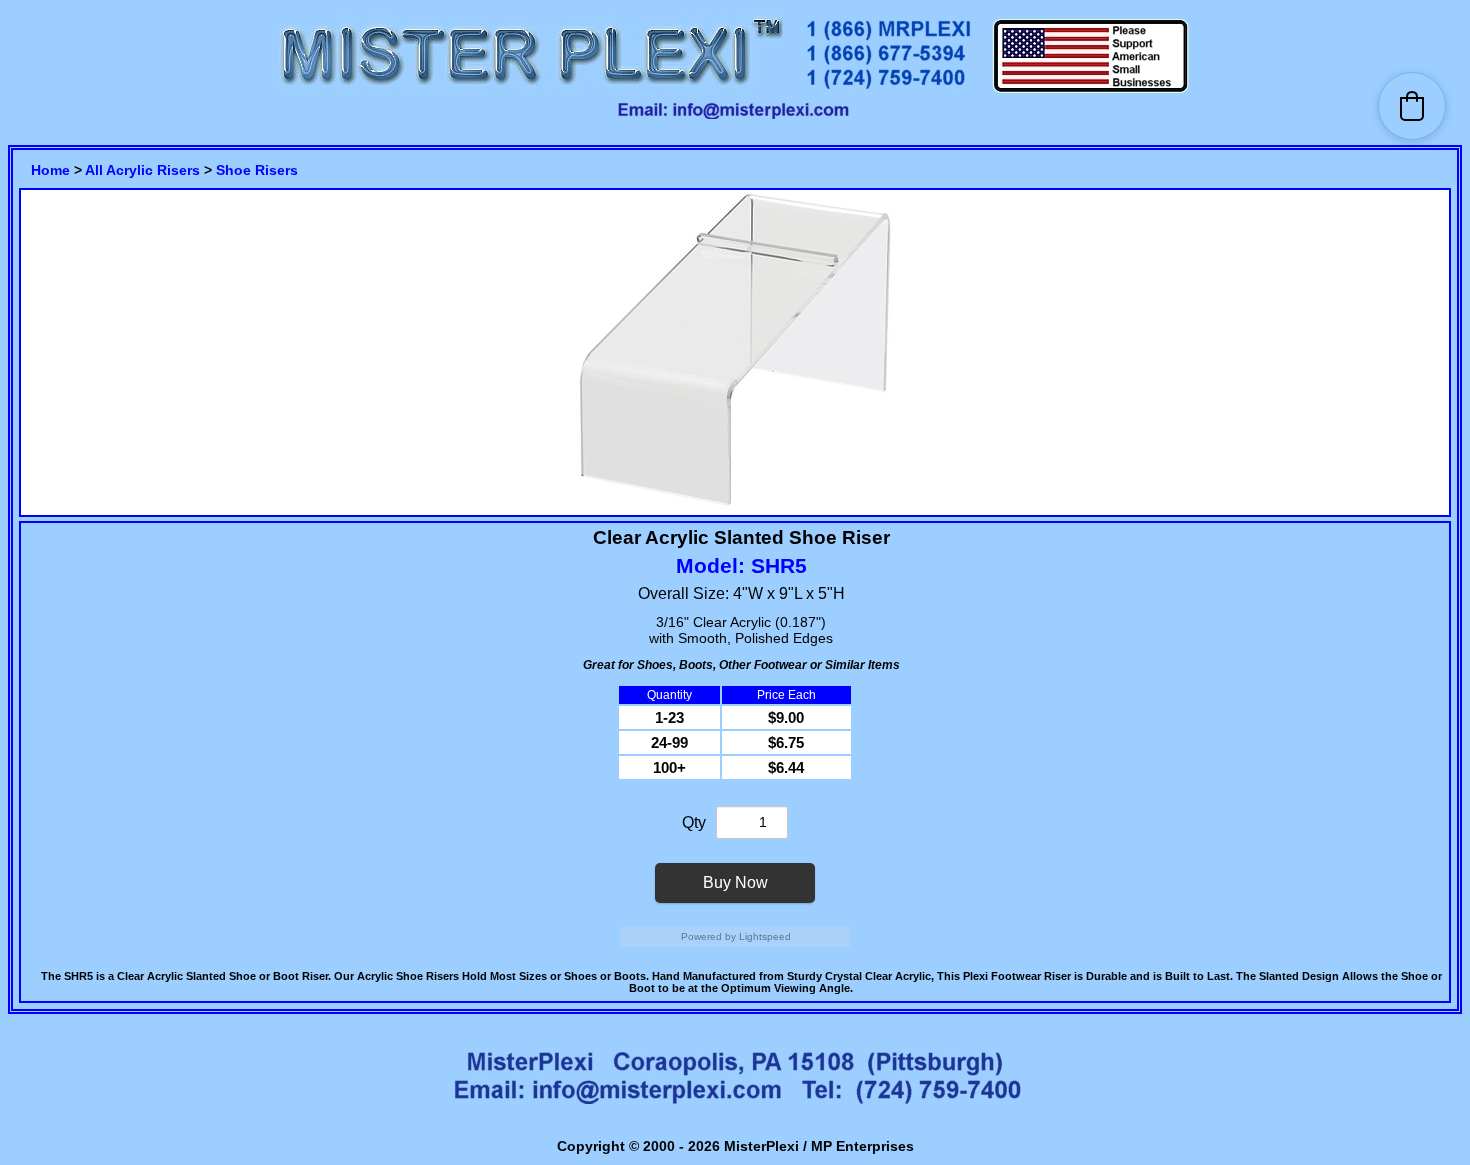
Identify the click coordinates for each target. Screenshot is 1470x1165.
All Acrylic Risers (142, 170)
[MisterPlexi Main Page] (531, 90)
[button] (1412, 106)
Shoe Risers (257, 170)
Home (50, 170)
